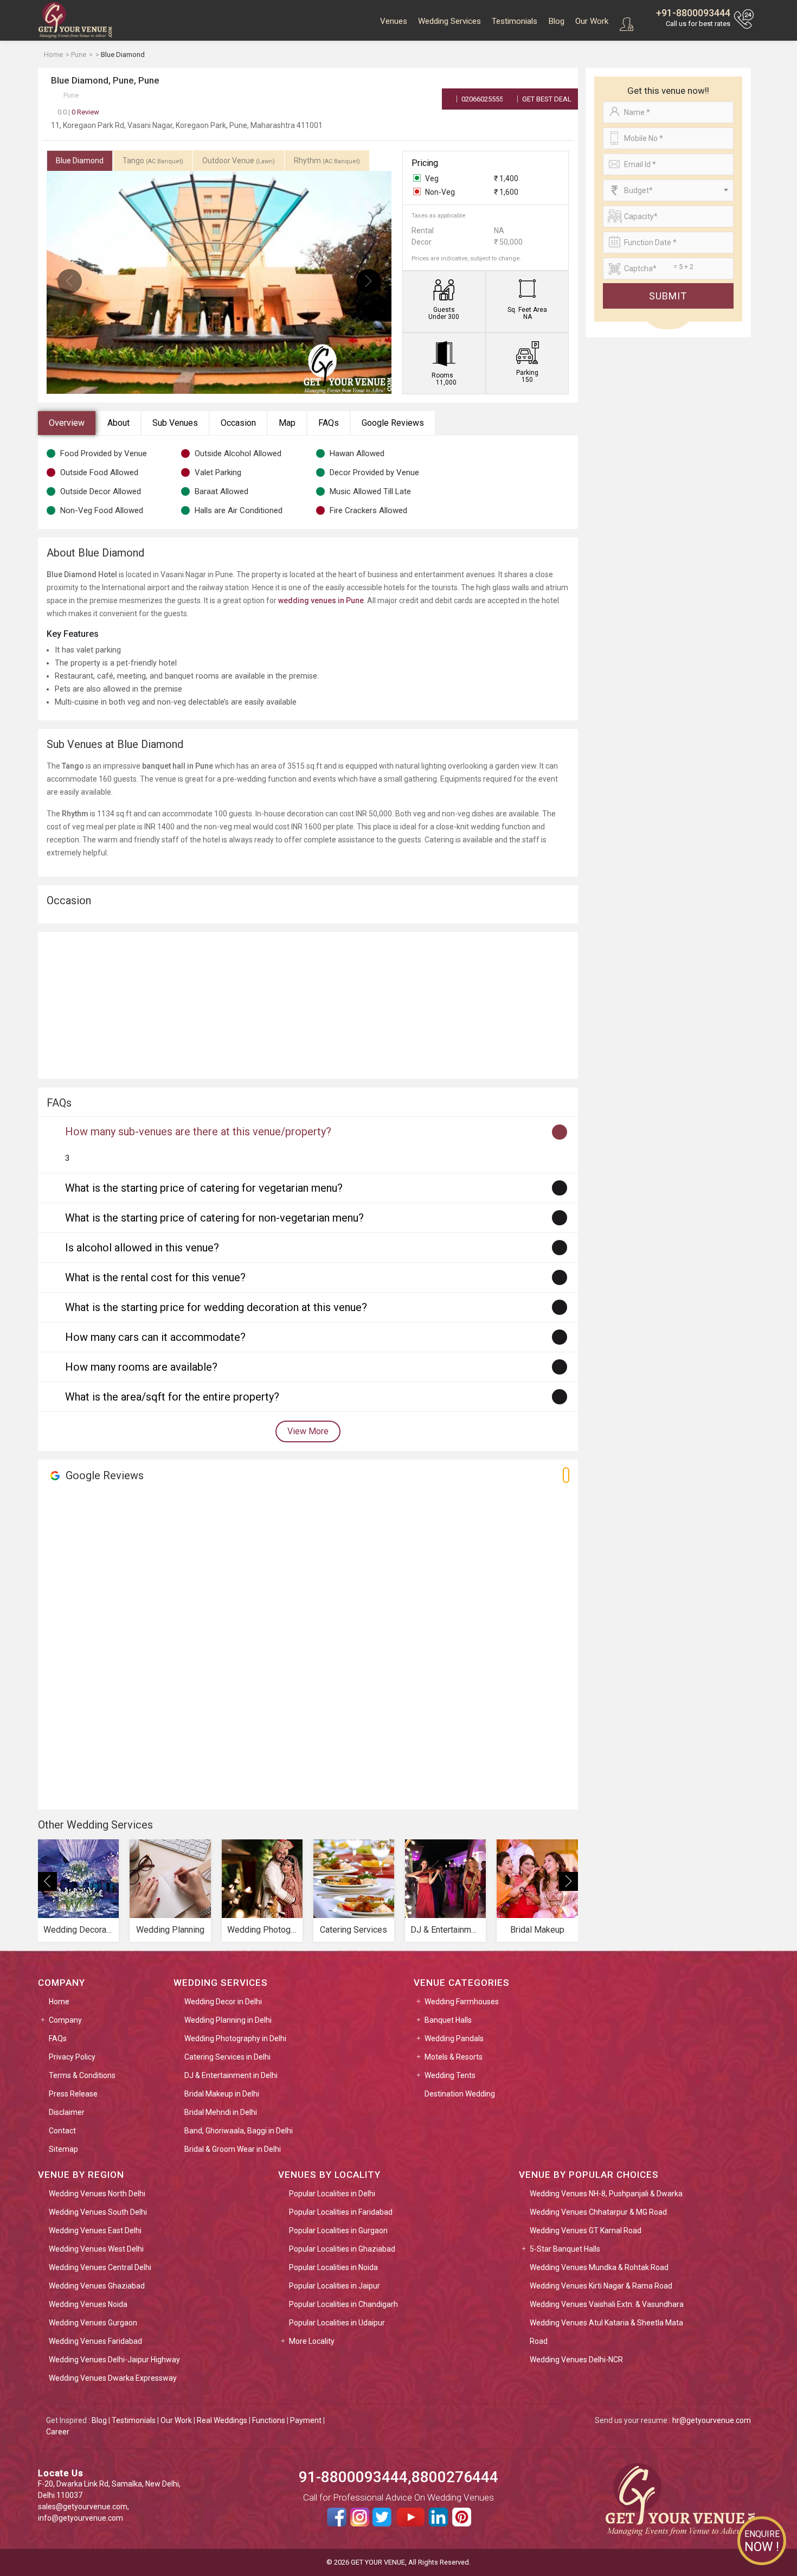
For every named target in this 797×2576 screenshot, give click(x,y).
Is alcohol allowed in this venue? (142, 1248)
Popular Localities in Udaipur (337, 2323)
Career (58, 2432)
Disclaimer (67, 2112)
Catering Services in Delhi (227, 2057)
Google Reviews (393, 423)
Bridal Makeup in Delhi (222, 2094)
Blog (556, 21)
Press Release (73, 2094)
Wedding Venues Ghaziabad (97, 2286)
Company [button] (65, 2020)
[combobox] (668, 190)
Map (287, 423)
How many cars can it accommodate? (155, 1337)
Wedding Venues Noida (88, 2304)
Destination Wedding (460, 2094)
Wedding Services (449, 21)
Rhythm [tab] (327, 161)
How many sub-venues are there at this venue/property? (198, 1132)
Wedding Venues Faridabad (95, 2341)
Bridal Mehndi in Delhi (221, 2112)
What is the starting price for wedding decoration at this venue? (216, 1307)
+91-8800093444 (693, 13)
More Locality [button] (312, 2341)
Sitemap (63, 2149)
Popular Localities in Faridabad (341, 2212)
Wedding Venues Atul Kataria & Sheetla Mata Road (606, 2332)
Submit (668, 296)
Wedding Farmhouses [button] (462, 2002)
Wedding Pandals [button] (454, 2038)
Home (59, 2002)
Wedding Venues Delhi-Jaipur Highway (114, 2360)
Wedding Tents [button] (450, 2075)
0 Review (78, 112)
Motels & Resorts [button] (454, 2057)
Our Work (592, 21)
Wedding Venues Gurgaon (93, 2323)
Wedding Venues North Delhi (97, 2194)
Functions (269, 2420)
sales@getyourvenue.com (83, 2507)
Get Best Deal (546, 99)
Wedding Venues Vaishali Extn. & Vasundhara (607, 2304)
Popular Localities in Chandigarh (343, 2304)
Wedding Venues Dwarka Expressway (113, 2378)
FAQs (329, 423)
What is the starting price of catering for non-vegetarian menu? (214, 1218)
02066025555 (481, 99)
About (118, 423)
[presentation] (70, 281)
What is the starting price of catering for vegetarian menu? (204, 1188)
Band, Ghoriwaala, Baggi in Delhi (239, 2131)
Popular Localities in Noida (333, 2267)
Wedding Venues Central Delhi (100, 2267)
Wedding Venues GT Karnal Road (586, 2230)
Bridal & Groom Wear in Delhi (233, 2149)
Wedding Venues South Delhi (98, 2212)
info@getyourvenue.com (81, 2518)
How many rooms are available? (141, 1367)
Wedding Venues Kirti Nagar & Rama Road (601, 2286)
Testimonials (515, 21)
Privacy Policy (72, 2057)
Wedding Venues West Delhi (96, 2249)
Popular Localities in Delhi (332, 2194)
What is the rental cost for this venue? (155, 1277)
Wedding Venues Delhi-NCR (576, 2360)
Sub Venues (175, 423)
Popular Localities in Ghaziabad (342, 2249)
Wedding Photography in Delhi (235, 2038)
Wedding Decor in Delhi (223, 2002)
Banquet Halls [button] (448, 2020)
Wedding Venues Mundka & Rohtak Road (599, 2267)
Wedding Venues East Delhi (95, 2230)
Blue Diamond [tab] (80, 161)
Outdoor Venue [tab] (239, 161)
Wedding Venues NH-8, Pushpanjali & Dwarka (606, 2194)
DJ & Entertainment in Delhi (231, 2075)
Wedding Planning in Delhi (228, 2020)
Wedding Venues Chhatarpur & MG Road (598, 2212)
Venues (394, 21)
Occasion (238, 423)
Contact (62, 2131)
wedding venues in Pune (321, 600)
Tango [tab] (153, 161)
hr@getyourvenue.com (712, 2420)
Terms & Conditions (82, 2075)
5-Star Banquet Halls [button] (565, 2249)
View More (308, 1431)
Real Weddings (222, 2420)
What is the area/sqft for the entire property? (172, 1397)
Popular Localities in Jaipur (335, 2286)
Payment (306, 2420)
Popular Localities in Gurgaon (338, 2230)
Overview (67, 423)
